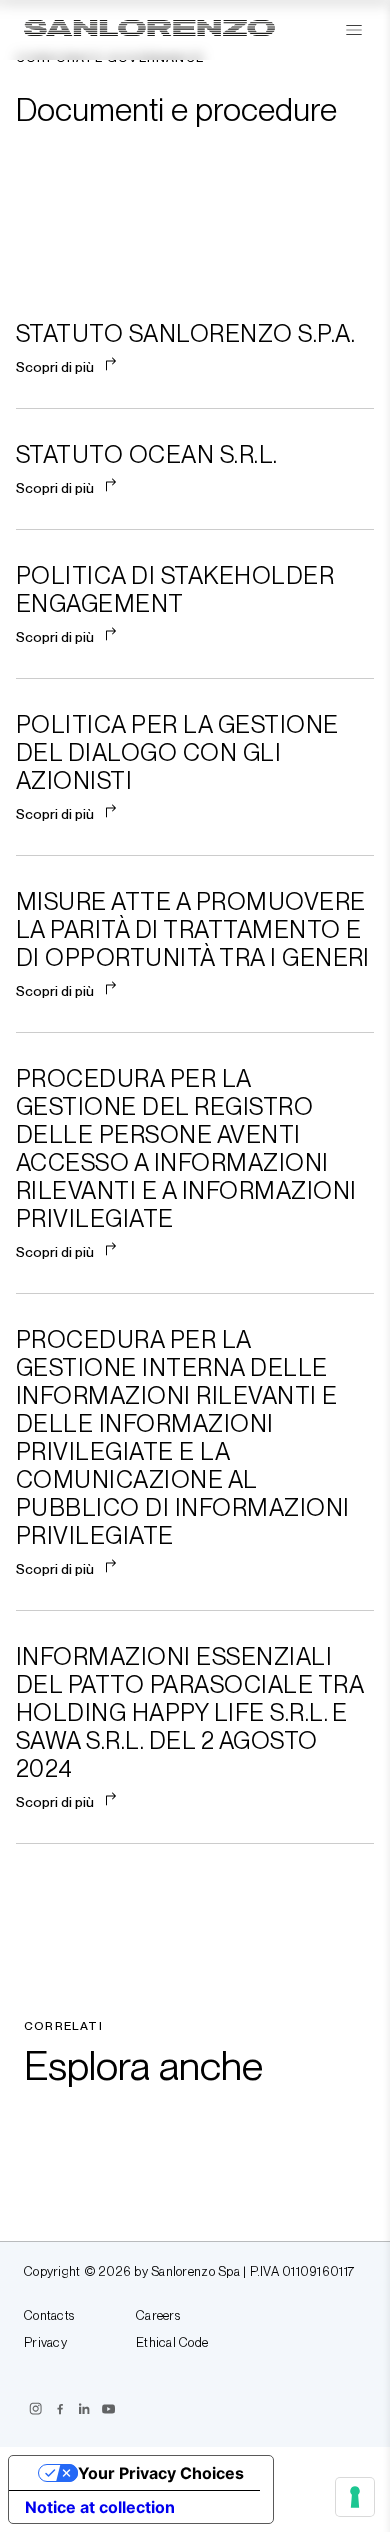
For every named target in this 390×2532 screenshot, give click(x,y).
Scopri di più (55, 367)
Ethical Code (172, 2343)
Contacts (49, 2316)
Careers (158, 2316)
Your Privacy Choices (161, 2473)
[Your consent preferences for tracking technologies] (355, 2497)
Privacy (45, 2343)
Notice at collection (100, 2507)
